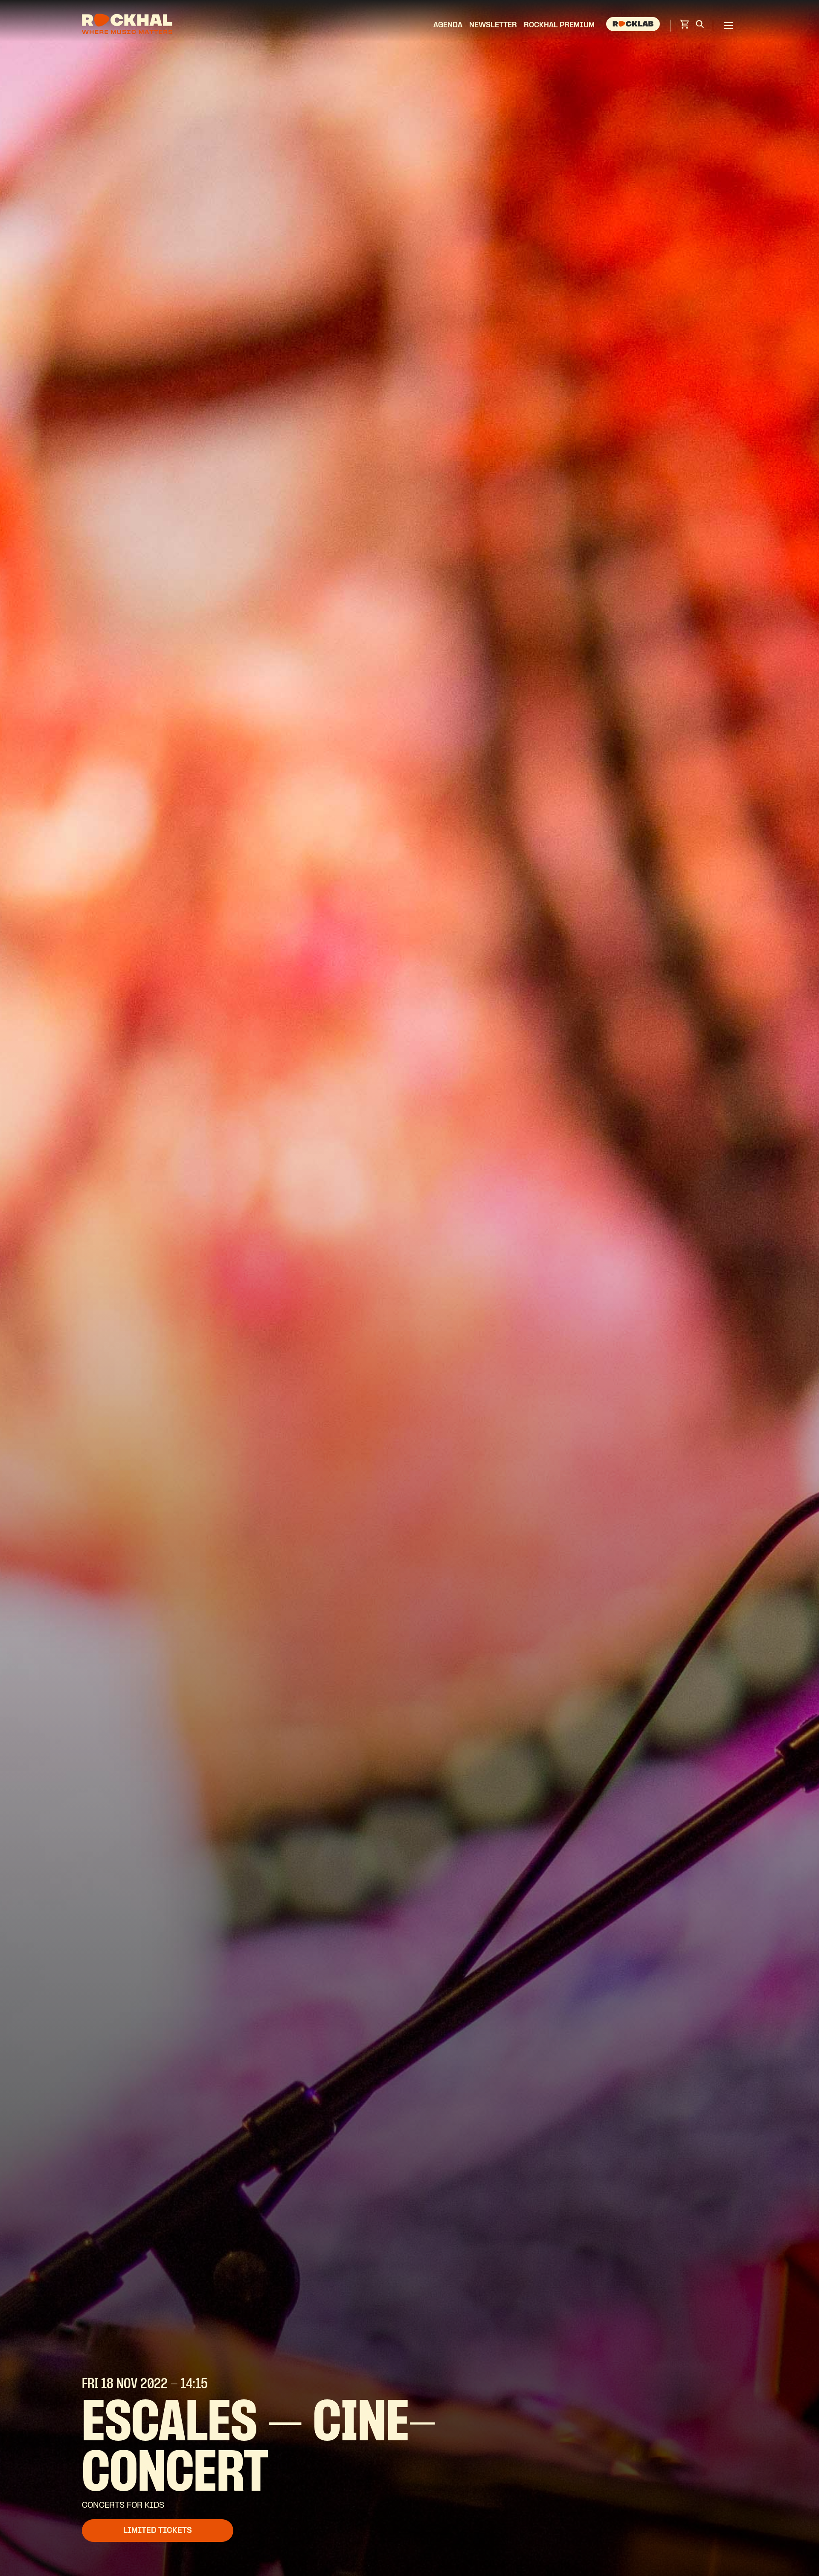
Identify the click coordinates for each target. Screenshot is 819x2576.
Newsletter (493, 25)
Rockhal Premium (559, 25)
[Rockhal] (127, 25)
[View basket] (684, 27)
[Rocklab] (634, 26)
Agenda (448, 25)
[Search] (700, 26)
